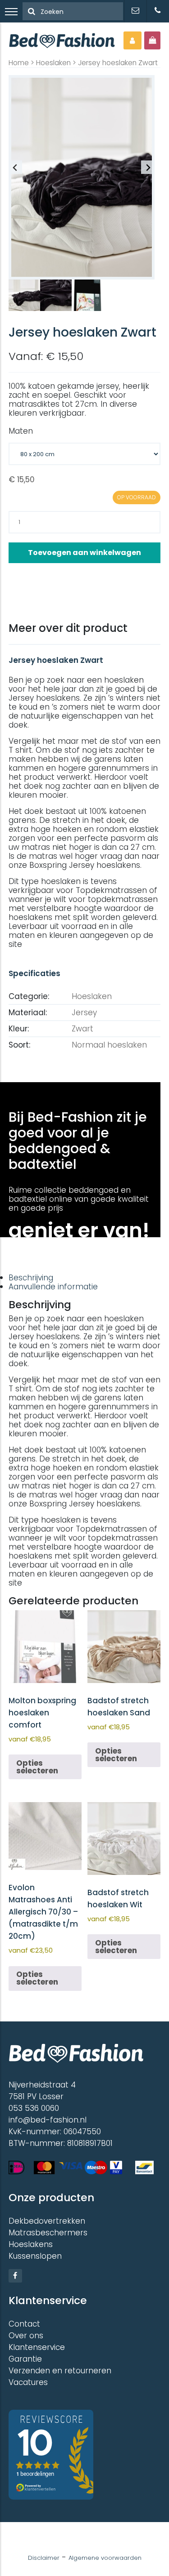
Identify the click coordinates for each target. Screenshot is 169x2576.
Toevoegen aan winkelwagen (84, 553)
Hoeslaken (53, 63)
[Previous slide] (15, 167)
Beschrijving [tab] (31, 1278)
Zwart (82, 1029)
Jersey (84, 1013)
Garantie (25, 2359)
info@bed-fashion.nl (48, 2120)
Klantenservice (37, 2347)
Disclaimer (44, 2558)
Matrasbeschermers (48, 2233)
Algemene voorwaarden (105, 2558)
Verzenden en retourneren (60, 2371)
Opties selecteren (37, 1767)
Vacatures (28, 2382)
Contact (24, 2324)
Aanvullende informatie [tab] (53, 1287)
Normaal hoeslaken (109, 1045)
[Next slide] (148, 167)
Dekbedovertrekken (47, 2221)
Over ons (26, 2336)
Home (19, 63)
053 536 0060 (34, 2108)
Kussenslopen (35, 2256)
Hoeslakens (31, 2244)
